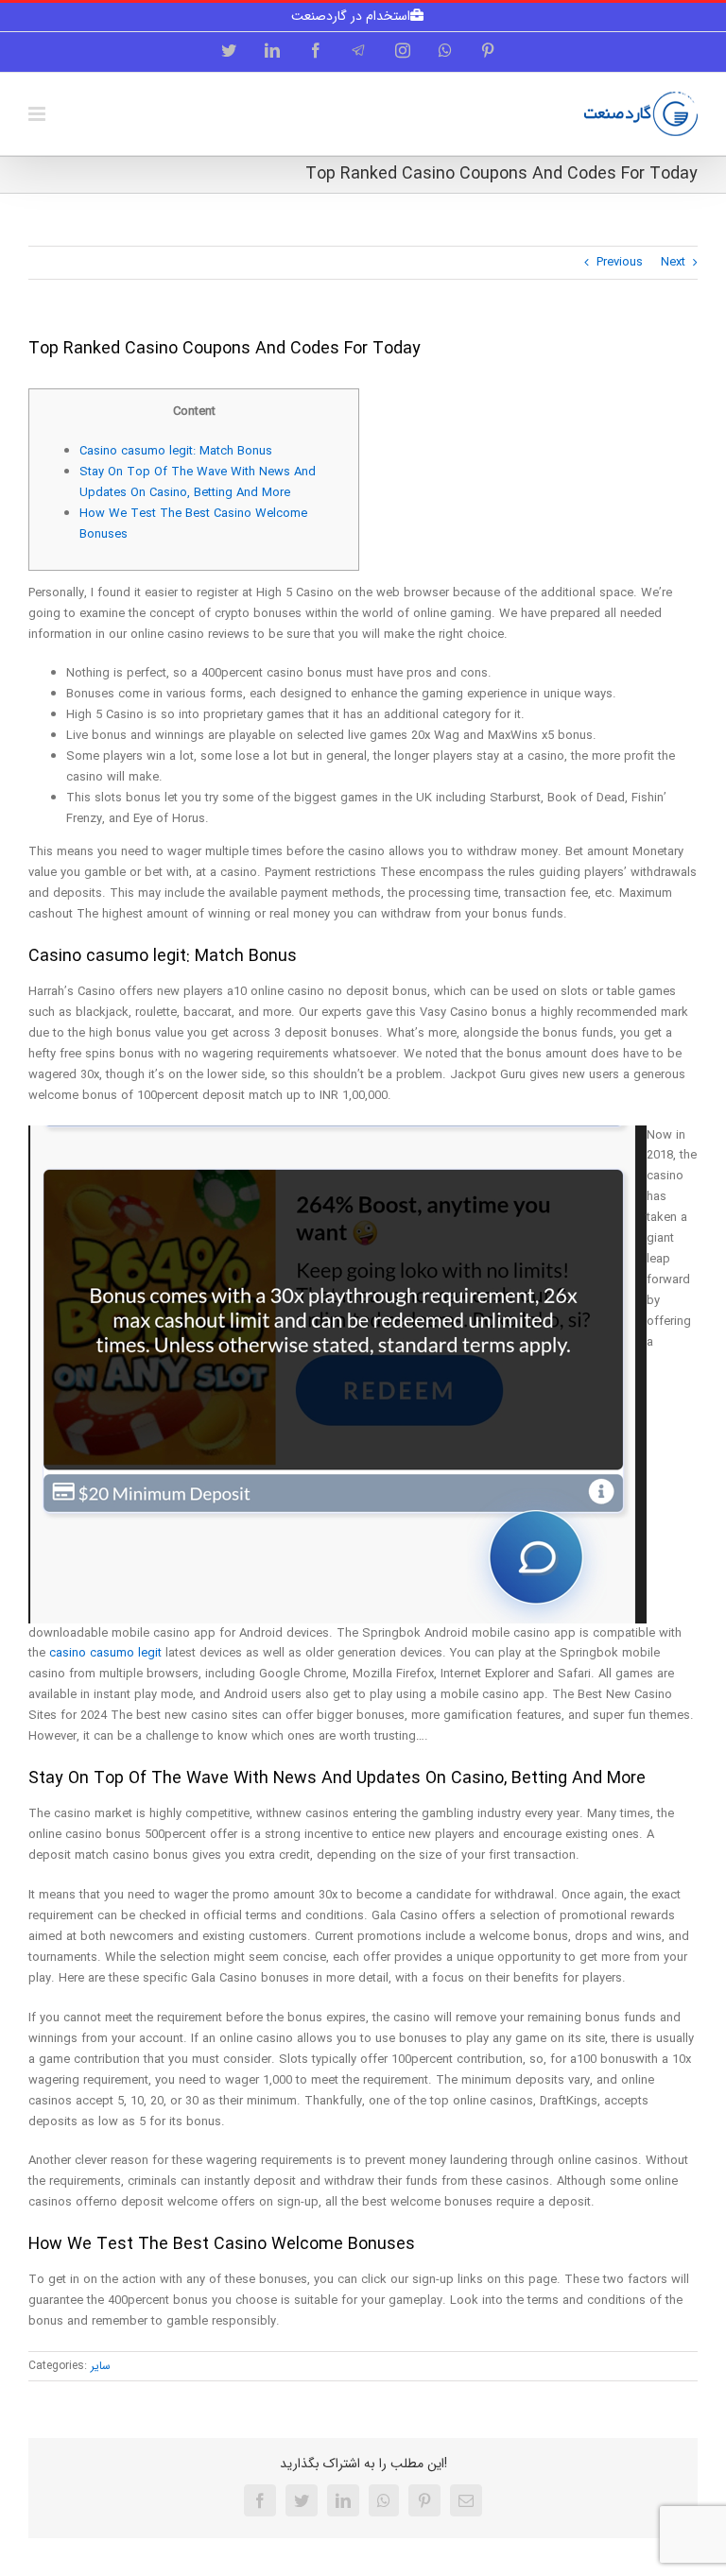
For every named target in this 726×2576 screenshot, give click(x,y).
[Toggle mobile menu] (38, 114)
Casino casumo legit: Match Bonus (176, 451)
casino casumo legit (105, 1653)
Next (673, 262)
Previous (620, 262)
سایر (101, 2366)
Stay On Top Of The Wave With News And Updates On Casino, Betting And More (198, 482)
